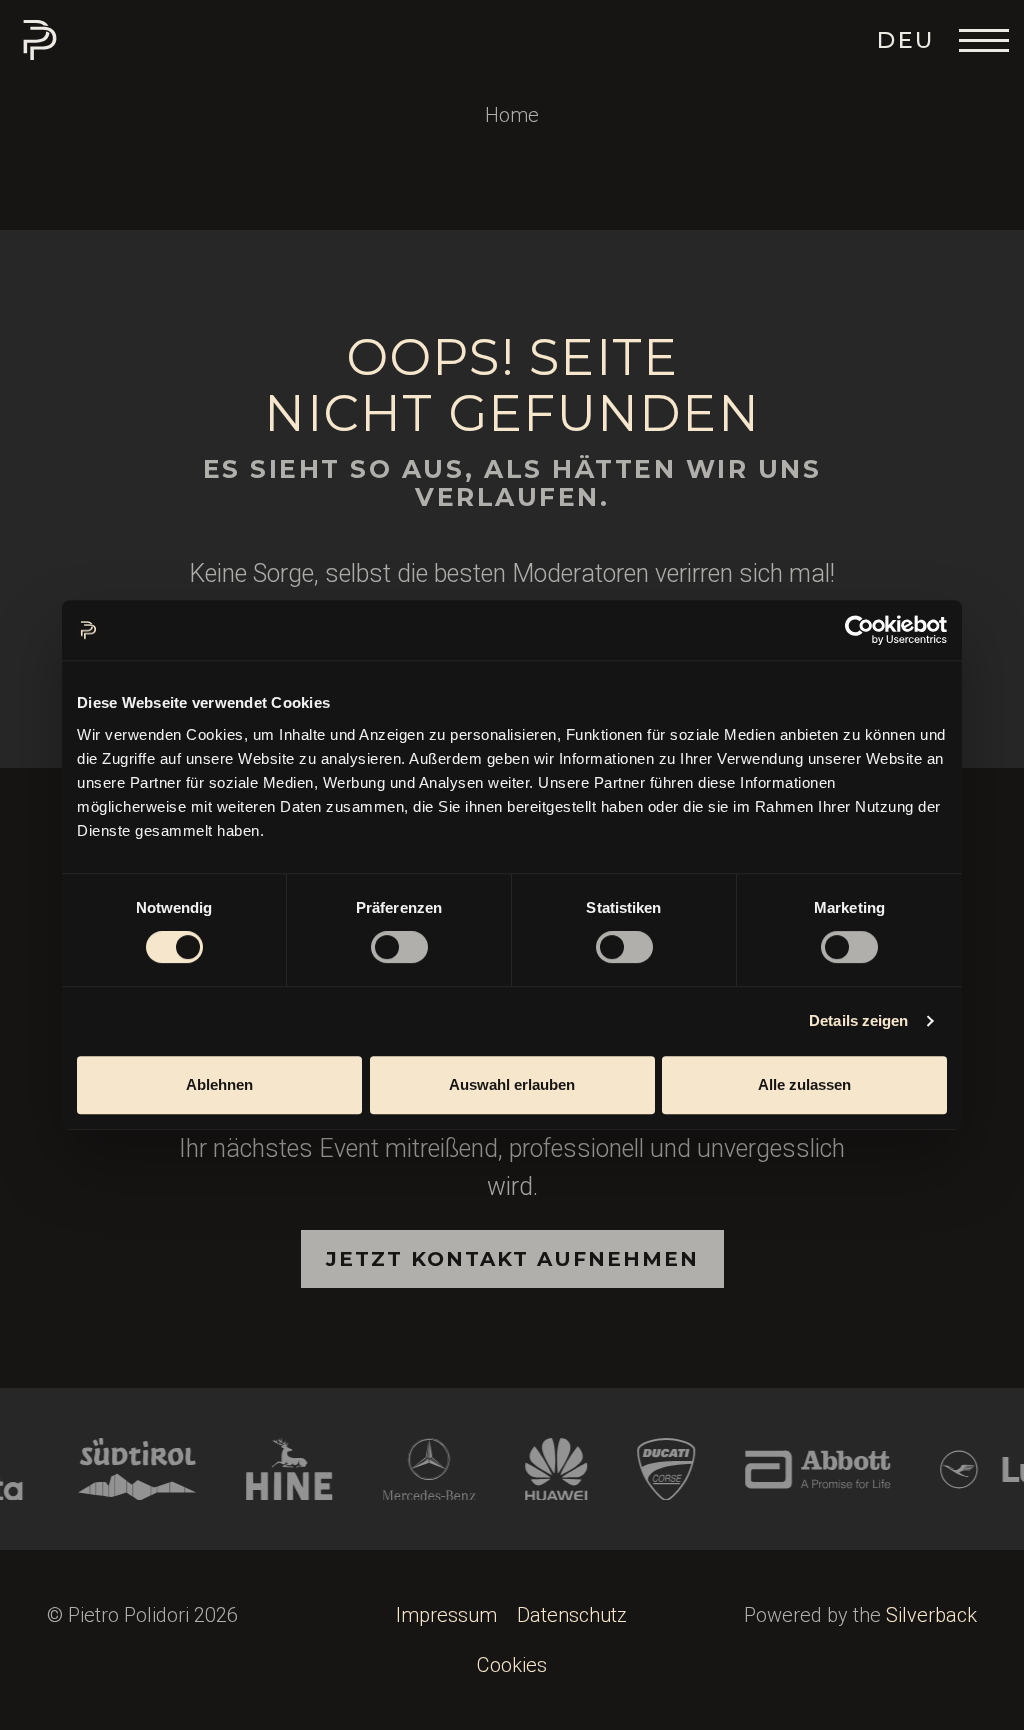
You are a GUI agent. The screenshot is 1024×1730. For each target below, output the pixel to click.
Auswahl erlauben (512, 1084)
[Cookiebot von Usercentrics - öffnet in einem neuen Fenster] (859, 630)
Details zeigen (858, 1020)
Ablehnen (219, 1084)
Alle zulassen (804, 1084)
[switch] (399, 947)
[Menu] (984, 40)
